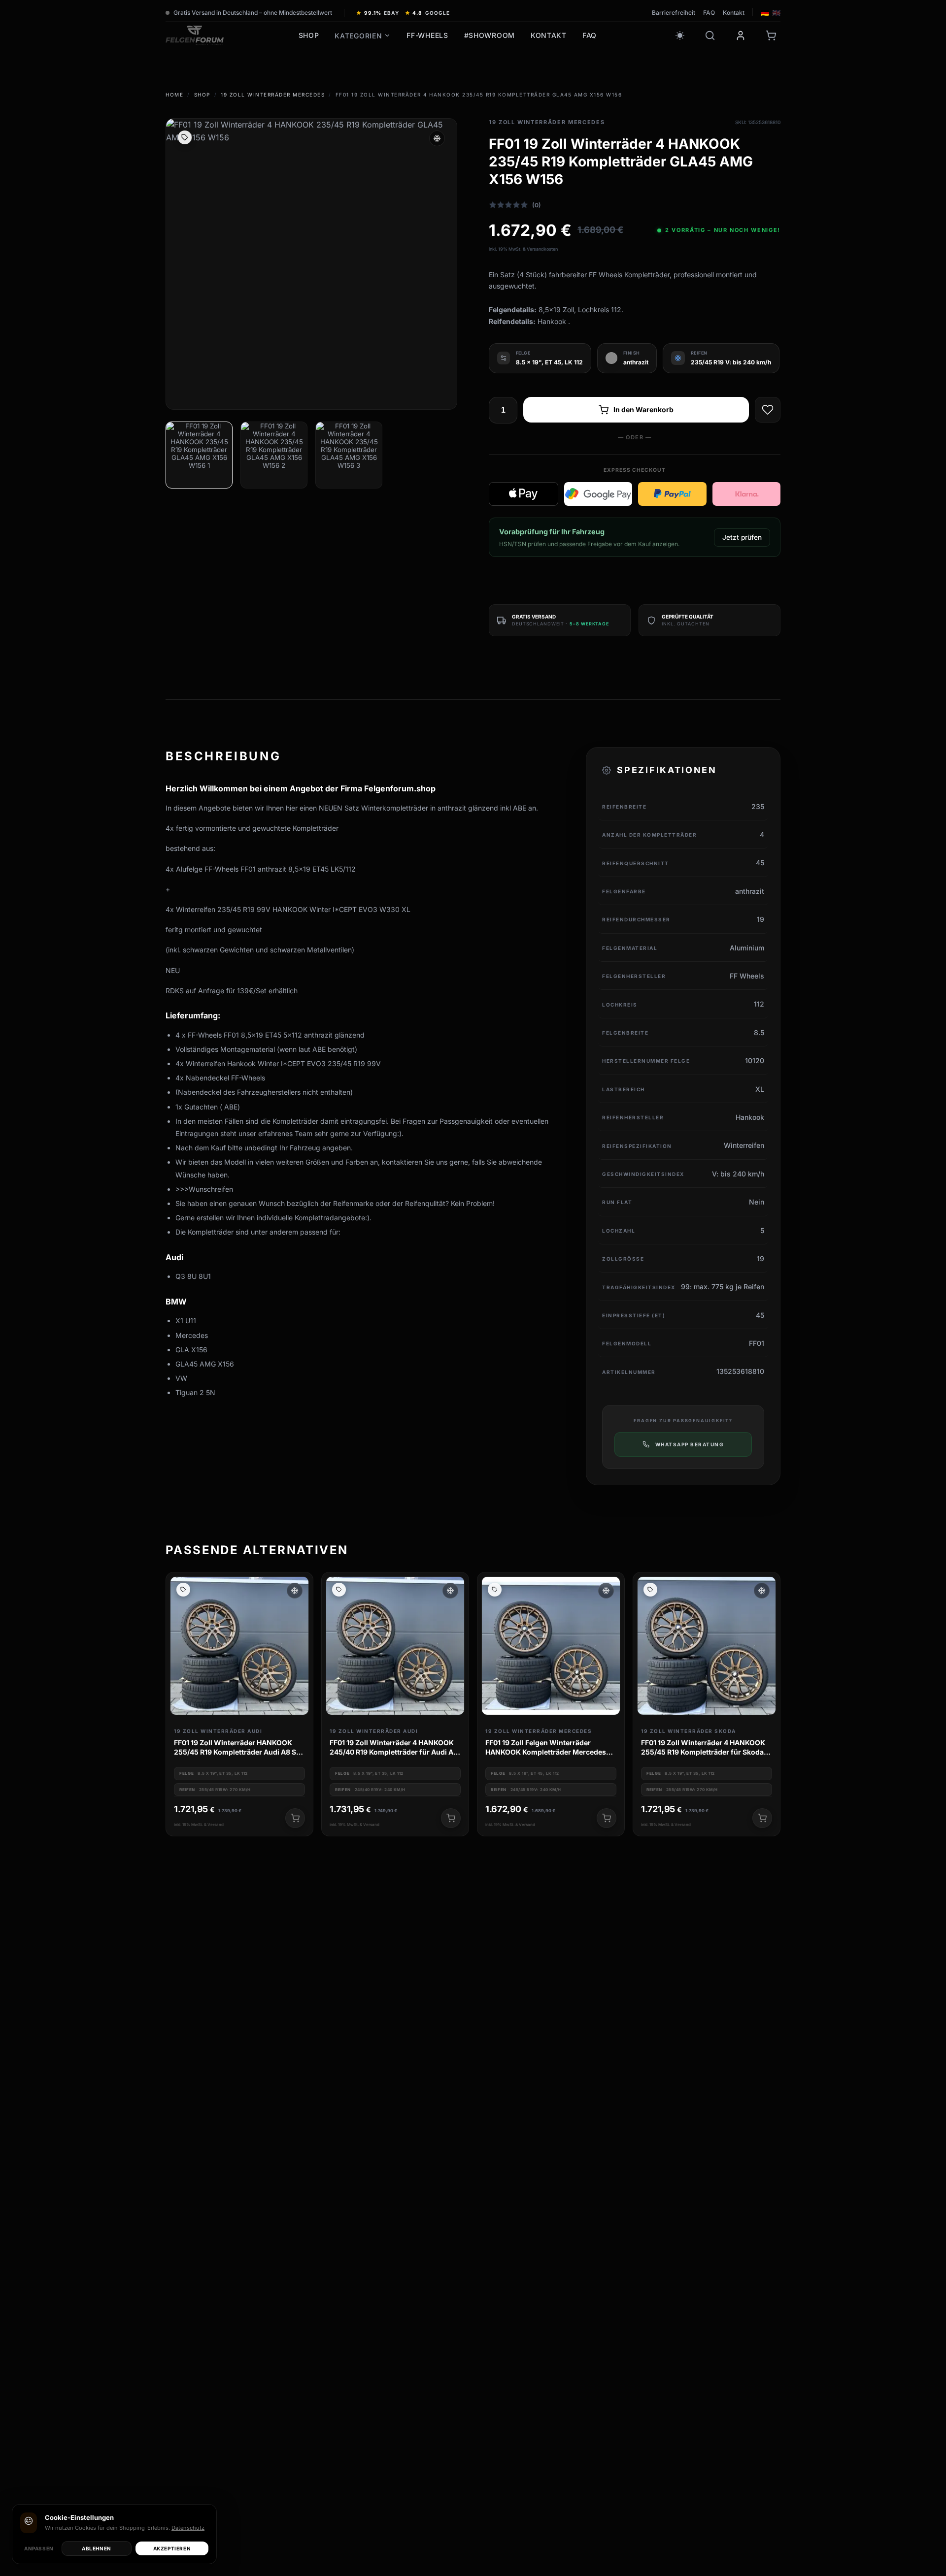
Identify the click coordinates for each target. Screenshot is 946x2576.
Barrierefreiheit (674, 13)
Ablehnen (97, 2548)
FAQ (709, 13)
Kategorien (358, 36)
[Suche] (710, 35)
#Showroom (490, 35)
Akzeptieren (172, 2548)
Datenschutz (188, 2528)
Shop (309, 35)
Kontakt (734, 13)
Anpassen (39, 2548)
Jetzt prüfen (742, 537)
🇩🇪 (765, 13)
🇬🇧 (776, 13)
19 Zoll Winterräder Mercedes (273, 95)
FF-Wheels (427, 35)
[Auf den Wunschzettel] (768, 410)
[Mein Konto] (741, 35)
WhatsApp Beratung (690, 1444)
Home (174, 95)
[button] (295, 1591)
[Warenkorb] (771, 35)
